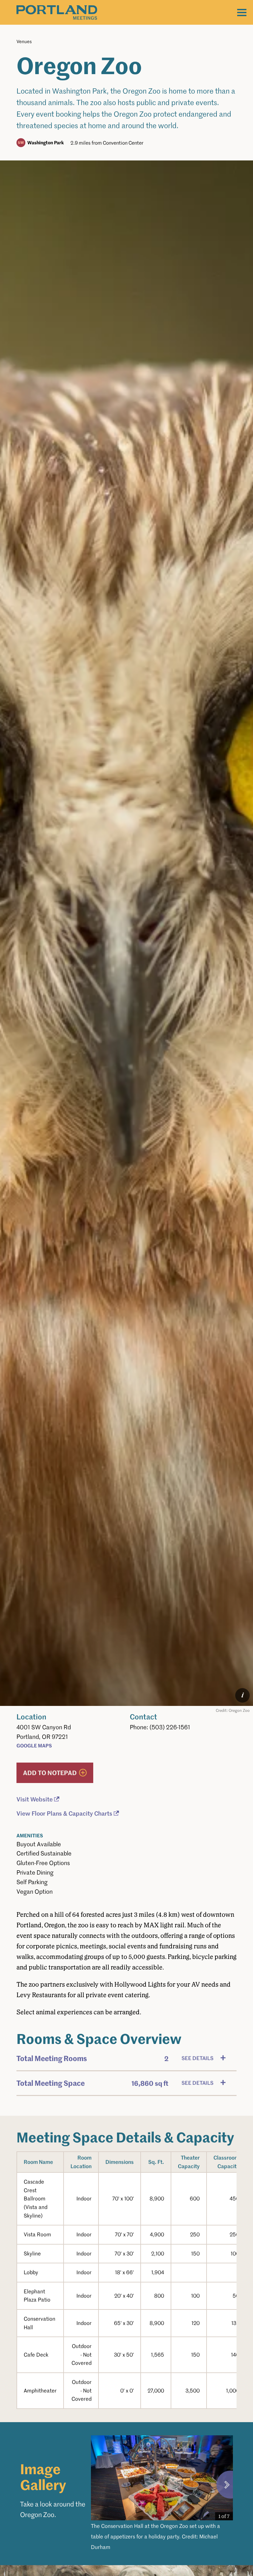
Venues (24, 41)
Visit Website (35, 1799)
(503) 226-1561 (170, 1727)
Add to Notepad (50, 1773)
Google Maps (34, 1745)
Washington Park (46, 142)
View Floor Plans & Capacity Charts (64, 1813)
